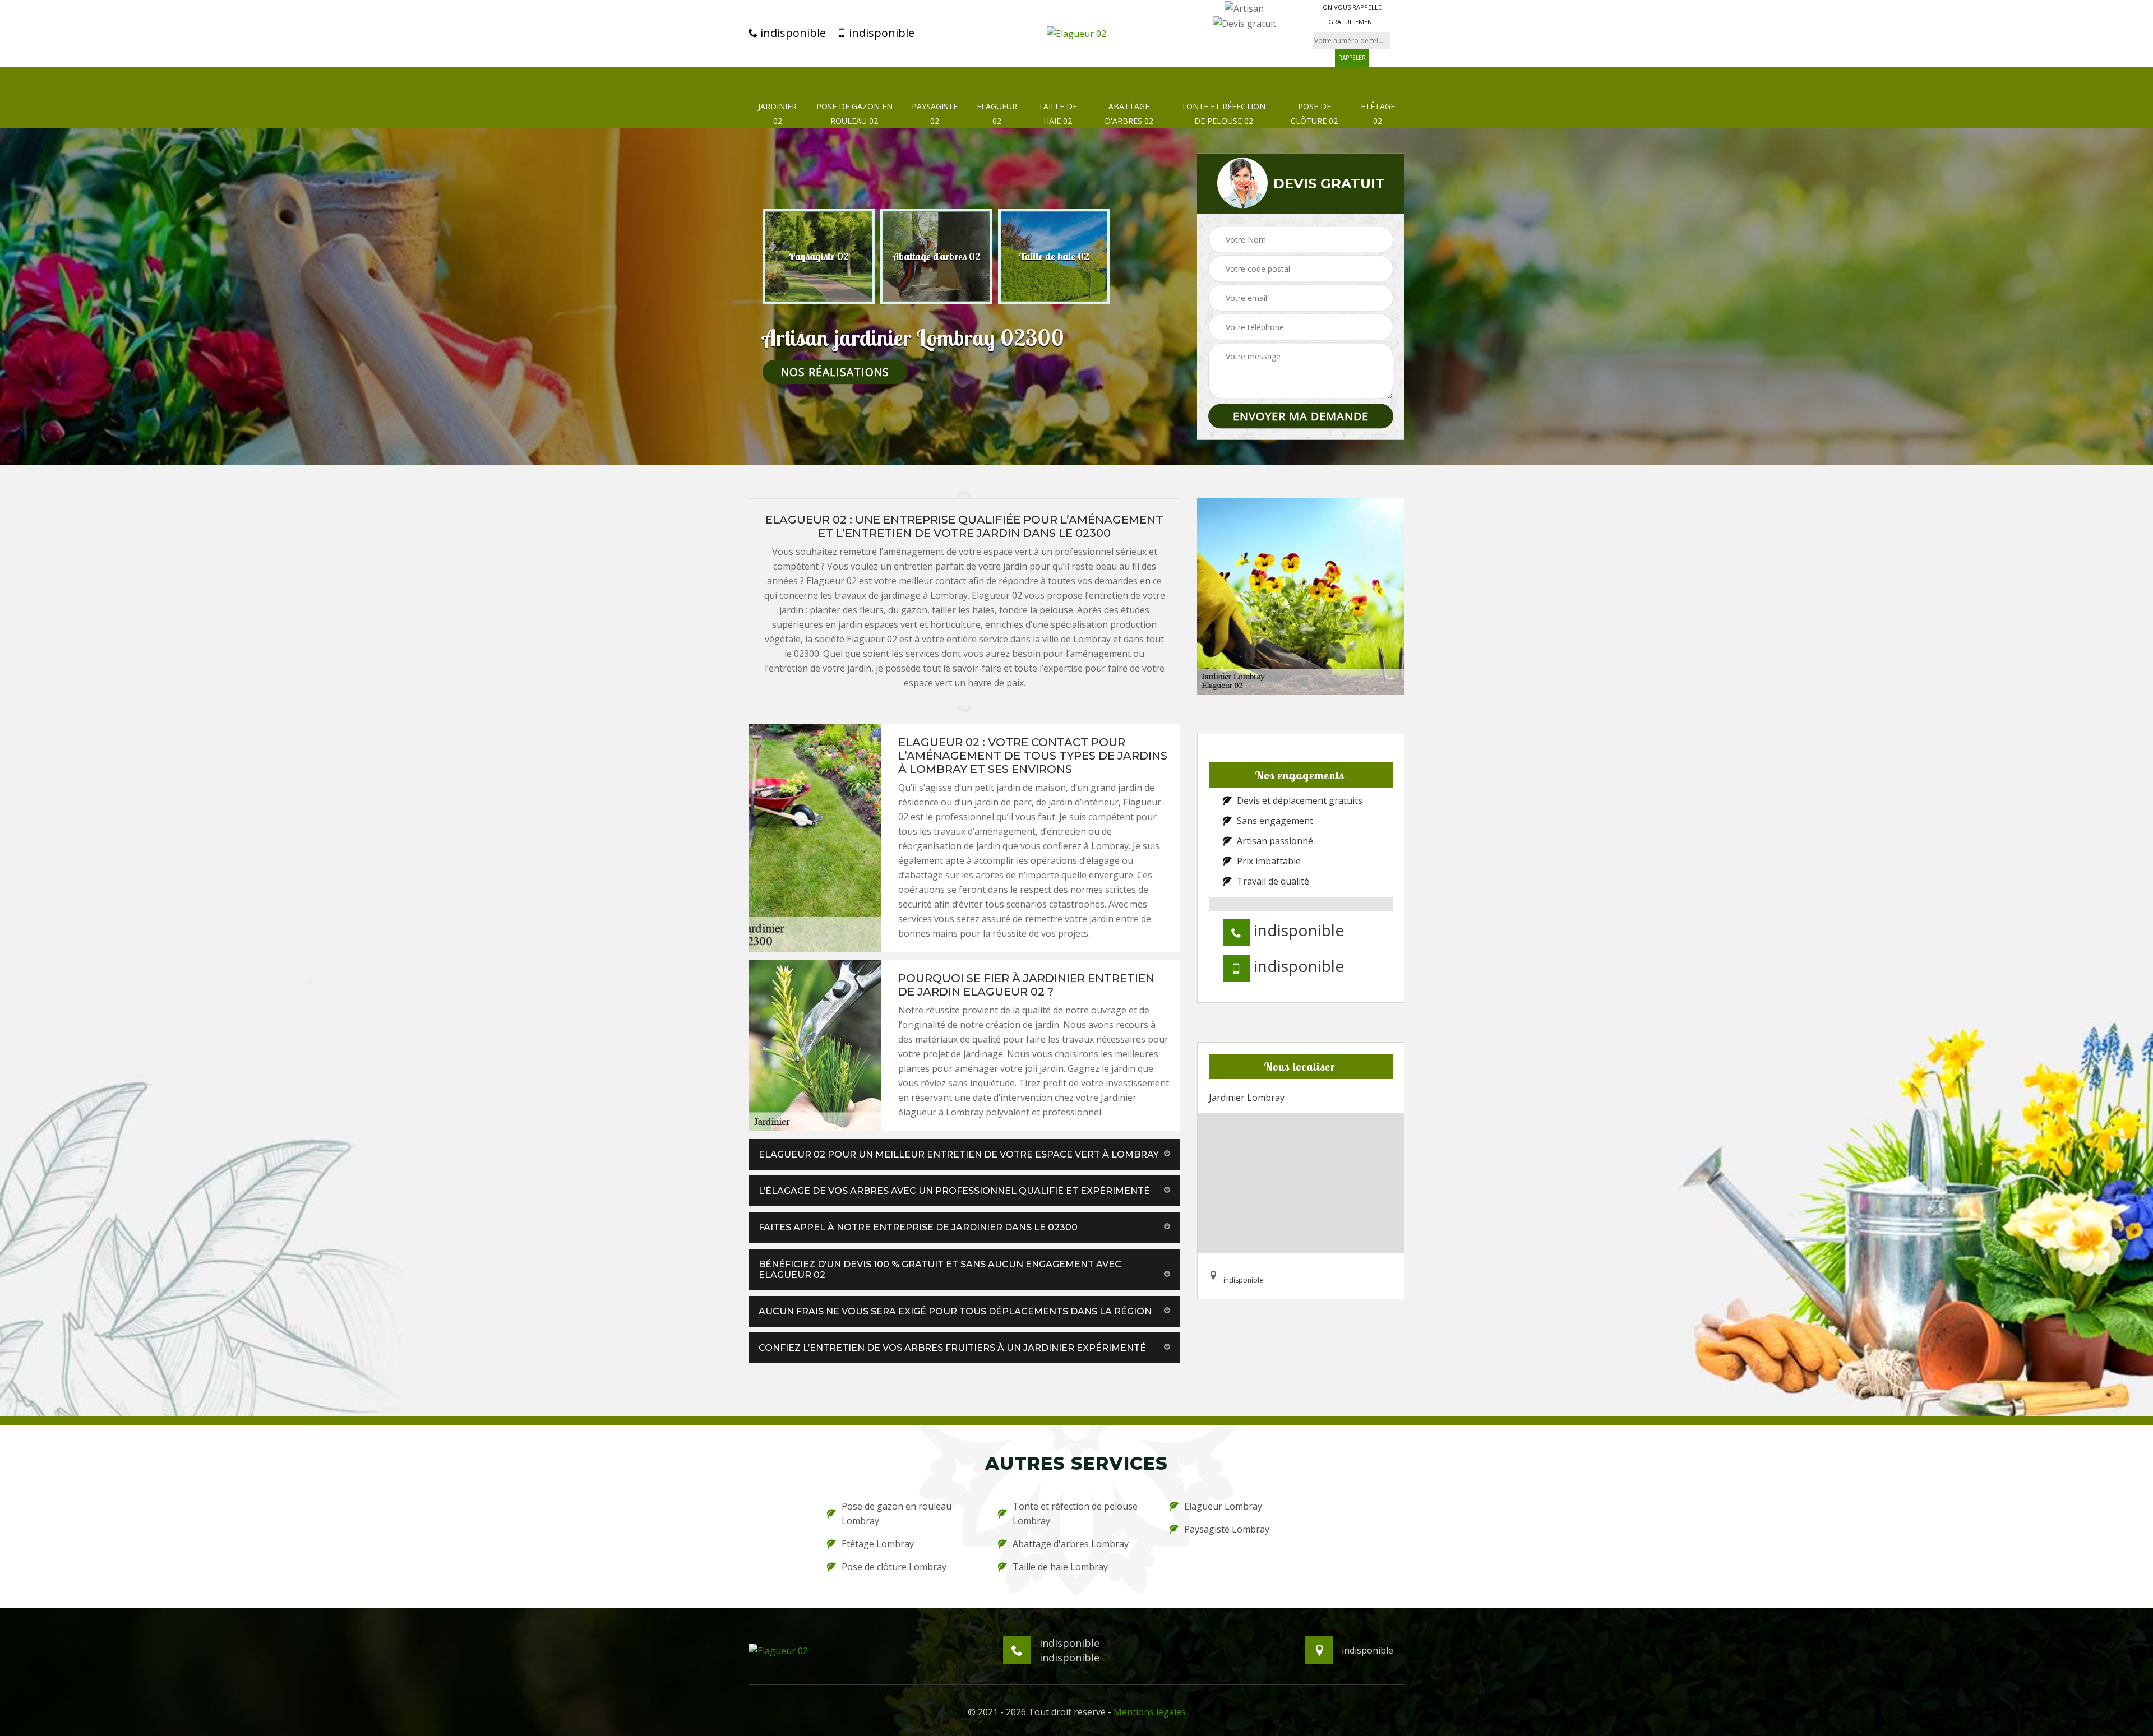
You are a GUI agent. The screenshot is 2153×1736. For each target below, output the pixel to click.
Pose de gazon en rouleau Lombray (897, 1513)
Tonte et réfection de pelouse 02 (1223, 114)
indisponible (792, 33)
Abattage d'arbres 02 (1129, 114)
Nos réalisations (835, 371)
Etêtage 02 (1378, 114)
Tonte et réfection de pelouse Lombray (1075, 1513)
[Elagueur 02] (1076, 33)
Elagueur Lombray (1223, 1506)
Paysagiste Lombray (1227, 1529)
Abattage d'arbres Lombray (1071, 1544)
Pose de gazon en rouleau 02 (854, 114)
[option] (819, 256)
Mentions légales (1150, 1712)
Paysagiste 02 (935, 114)
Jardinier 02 (777, 114)
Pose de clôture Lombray (894, 1567)
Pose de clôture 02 (1314, 114)
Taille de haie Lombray (1060, 1567)
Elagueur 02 (997, 114)
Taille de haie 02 (1058, 114)
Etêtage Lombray (878, 1544)
